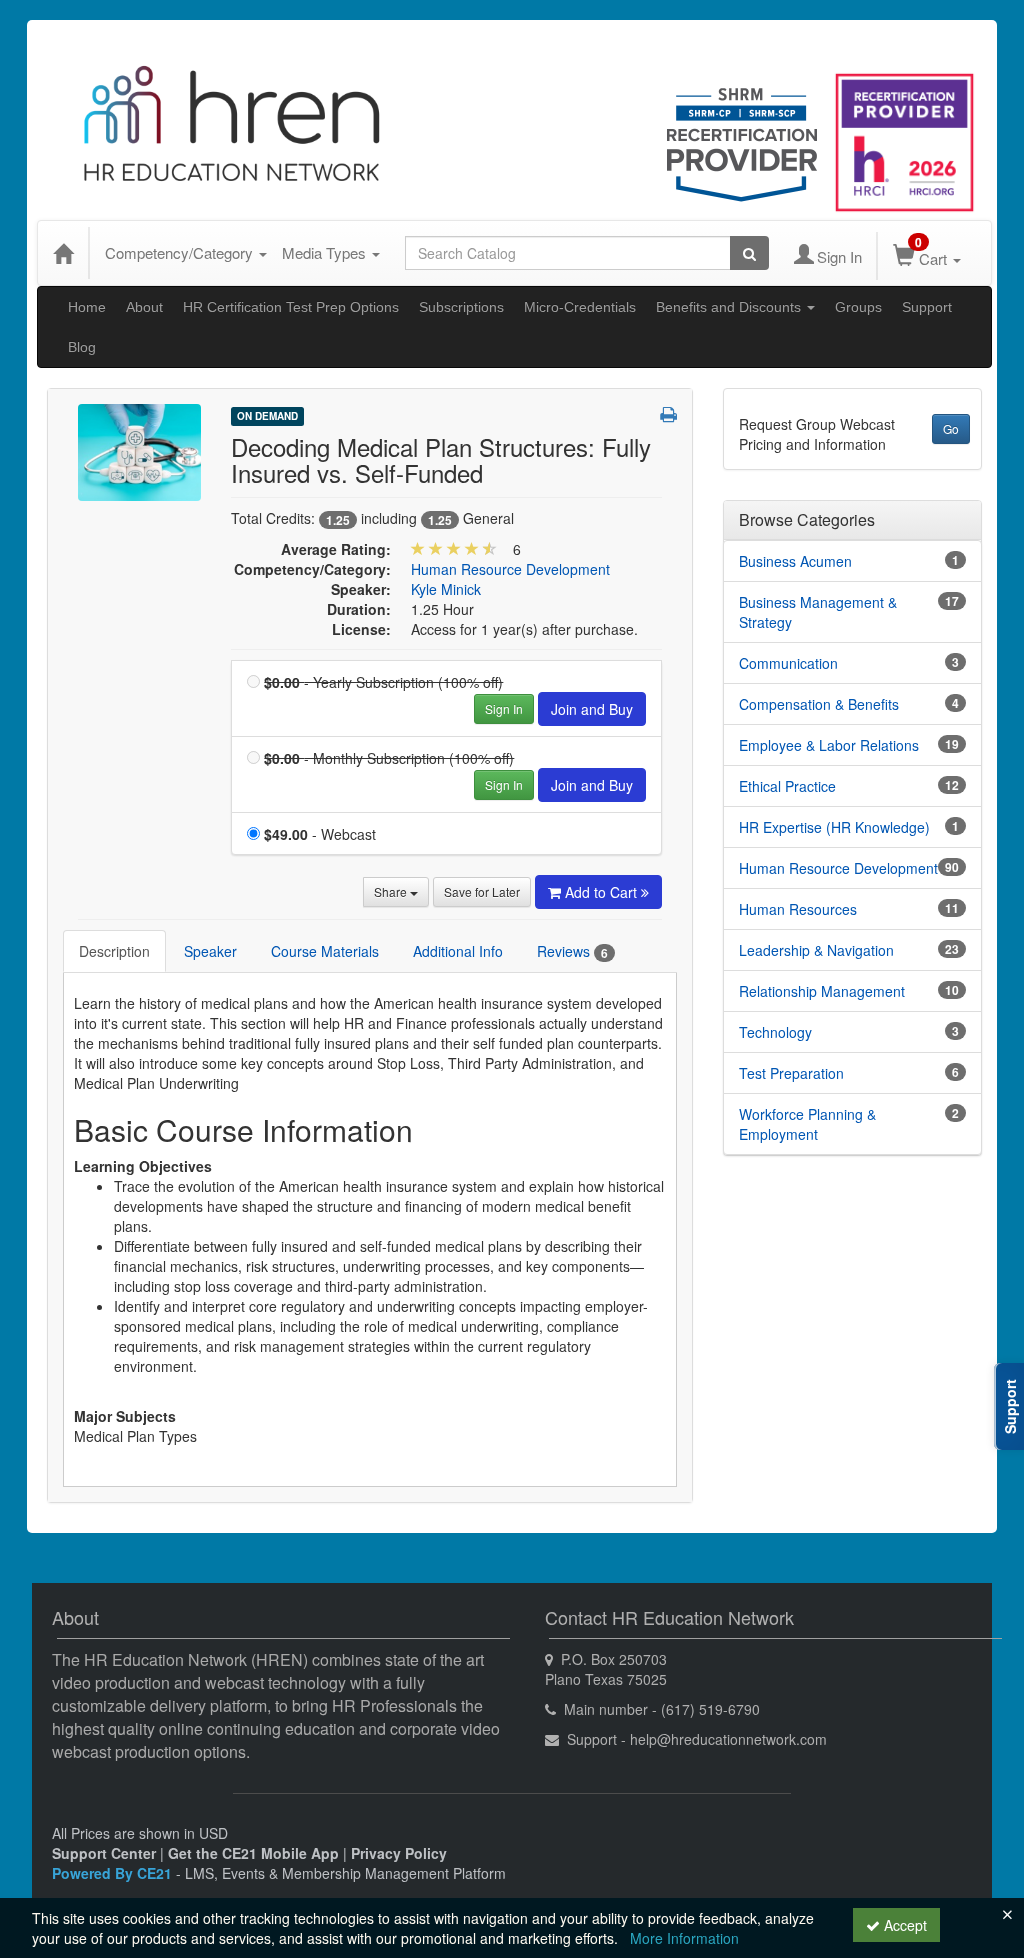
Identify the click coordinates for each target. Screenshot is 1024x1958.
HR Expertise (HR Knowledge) (834, 827)
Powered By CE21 (114, 1873)
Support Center (104, 1853)
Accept (903, 1925)
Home (87, 307)
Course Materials (325, 951)
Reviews (572, 951)
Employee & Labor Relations (829, 745)
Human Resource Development (510, 569)
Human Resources (798, 909)
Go (951, 428)
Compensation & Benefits (819, 704)
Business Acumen (795, 561)
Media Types (326, 252)
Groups (858, 307)
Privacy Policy (399, 1853)
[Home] (63, 253)
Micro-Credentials (580, 307)
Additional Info (458, 951)
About (144, 307)
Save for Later (482, 891)
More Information (684, 1938)
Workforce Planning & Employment (807, 1124)
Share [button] (392, 891)
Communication (788, 663)
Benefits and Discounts (730, 307)
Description (114, 951)
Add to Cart (603, 892)
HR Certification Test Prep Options (291, 307)
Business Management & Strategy (818, 612)
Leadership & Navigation (816, 950)
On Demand (267, 416)
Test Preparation (791, 1073)
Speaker (210, 951)
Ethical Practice (787, 786)
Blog (82, 347)
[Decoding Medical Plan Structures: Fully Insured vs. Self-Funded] (139, 450)
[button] (668, 414)
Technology (775, 1032)
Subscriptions (461, 307)
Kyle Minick (446, 589)
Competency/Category (181, 252)
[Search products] (749, 253)
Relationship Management (822, 991)
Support (927, 307)
